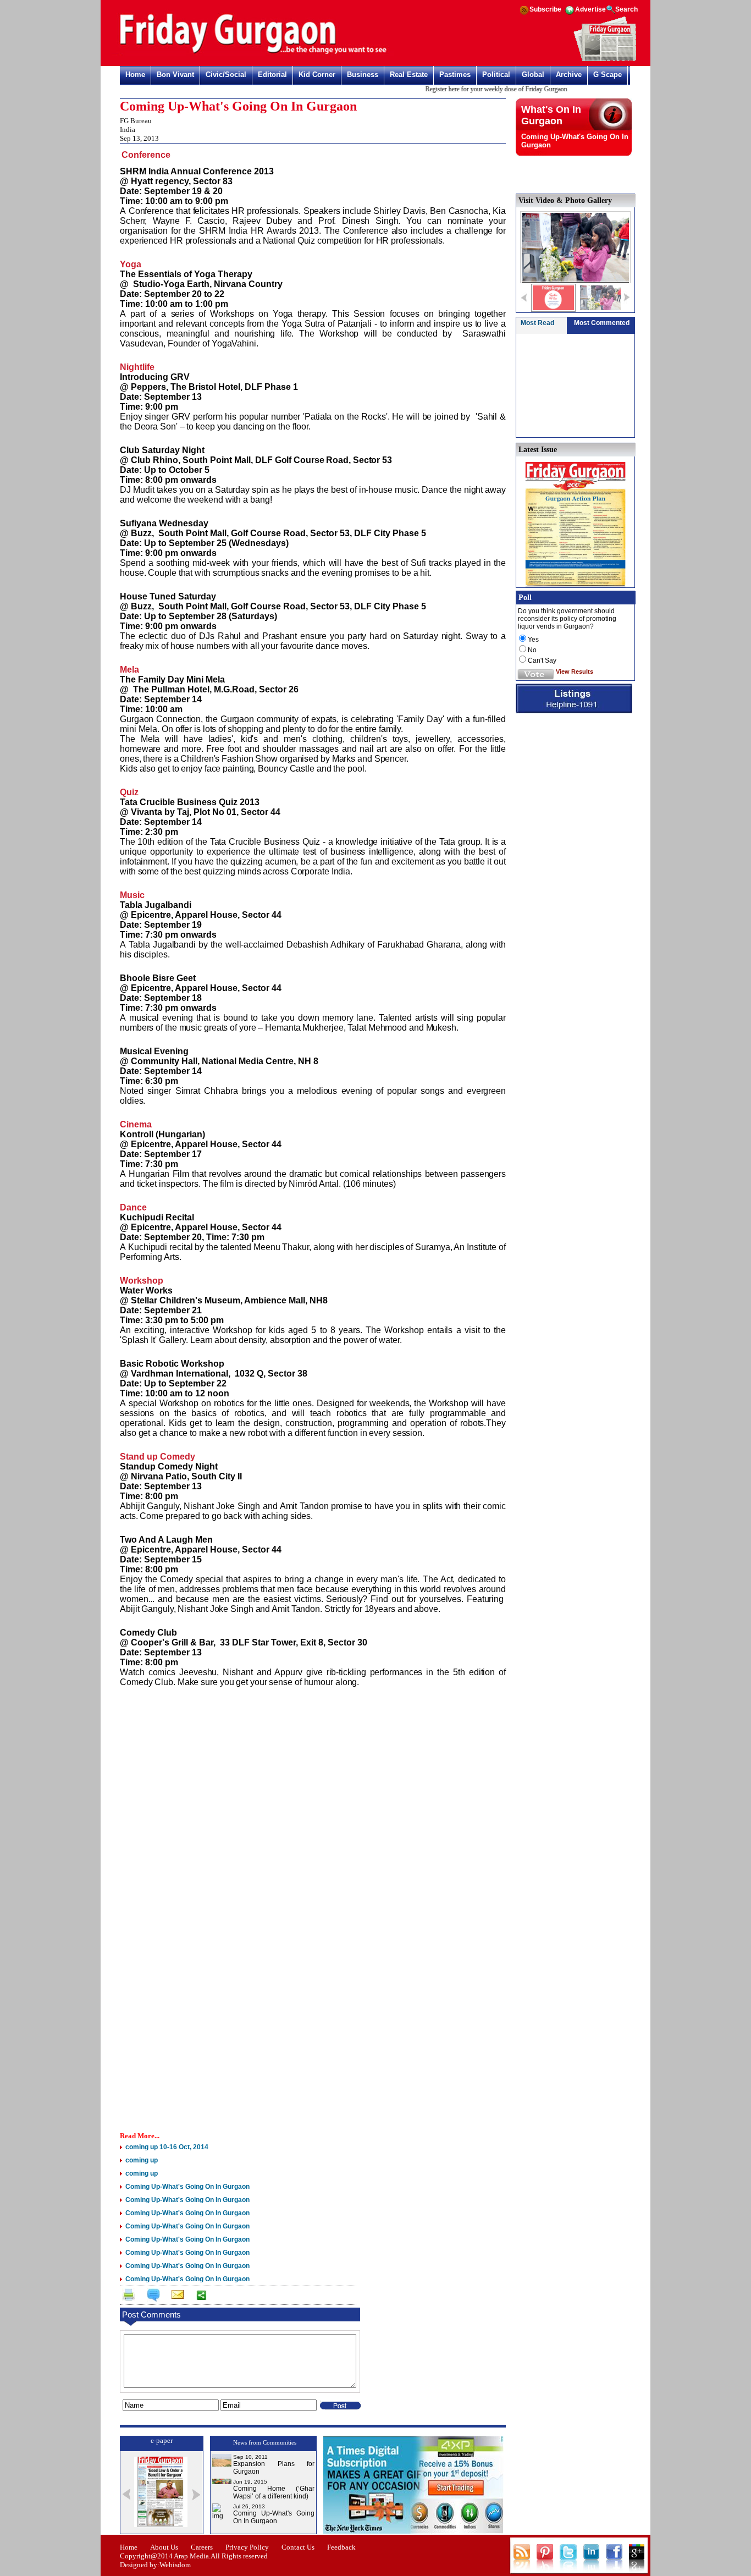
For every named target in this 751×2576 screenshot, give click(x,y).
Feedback (341, 2547)
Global (533, 75)
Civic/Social (226, 75)
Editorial (272, 75)
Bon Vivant (175, 75)
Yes (533, 640)
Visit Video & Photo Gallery (565, 200)
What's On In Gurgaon (551, 115)
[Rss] (524, 14)
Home (135, 75)
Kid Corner (317, 75)
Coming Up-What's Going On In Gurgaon (274, 2517)
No (532, 650)
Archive (569, 75)
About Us (164, 2547)
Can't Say (542, 660)
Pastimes (455, 75)
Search (626, 9)
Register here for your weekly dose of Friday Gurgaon (469, 89)
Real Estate (409, 75)
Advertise (590, 9)
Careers (202, 2547)
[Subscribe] (605, 59)
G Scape (608, 75)
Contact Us (298, 2547)
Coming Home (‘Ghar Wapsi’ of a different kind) (274, 2492)
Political (496, 75)
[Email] (176, 2297)
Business (363, 75)
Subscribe (545, 9)
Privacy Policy (247, 2547)
